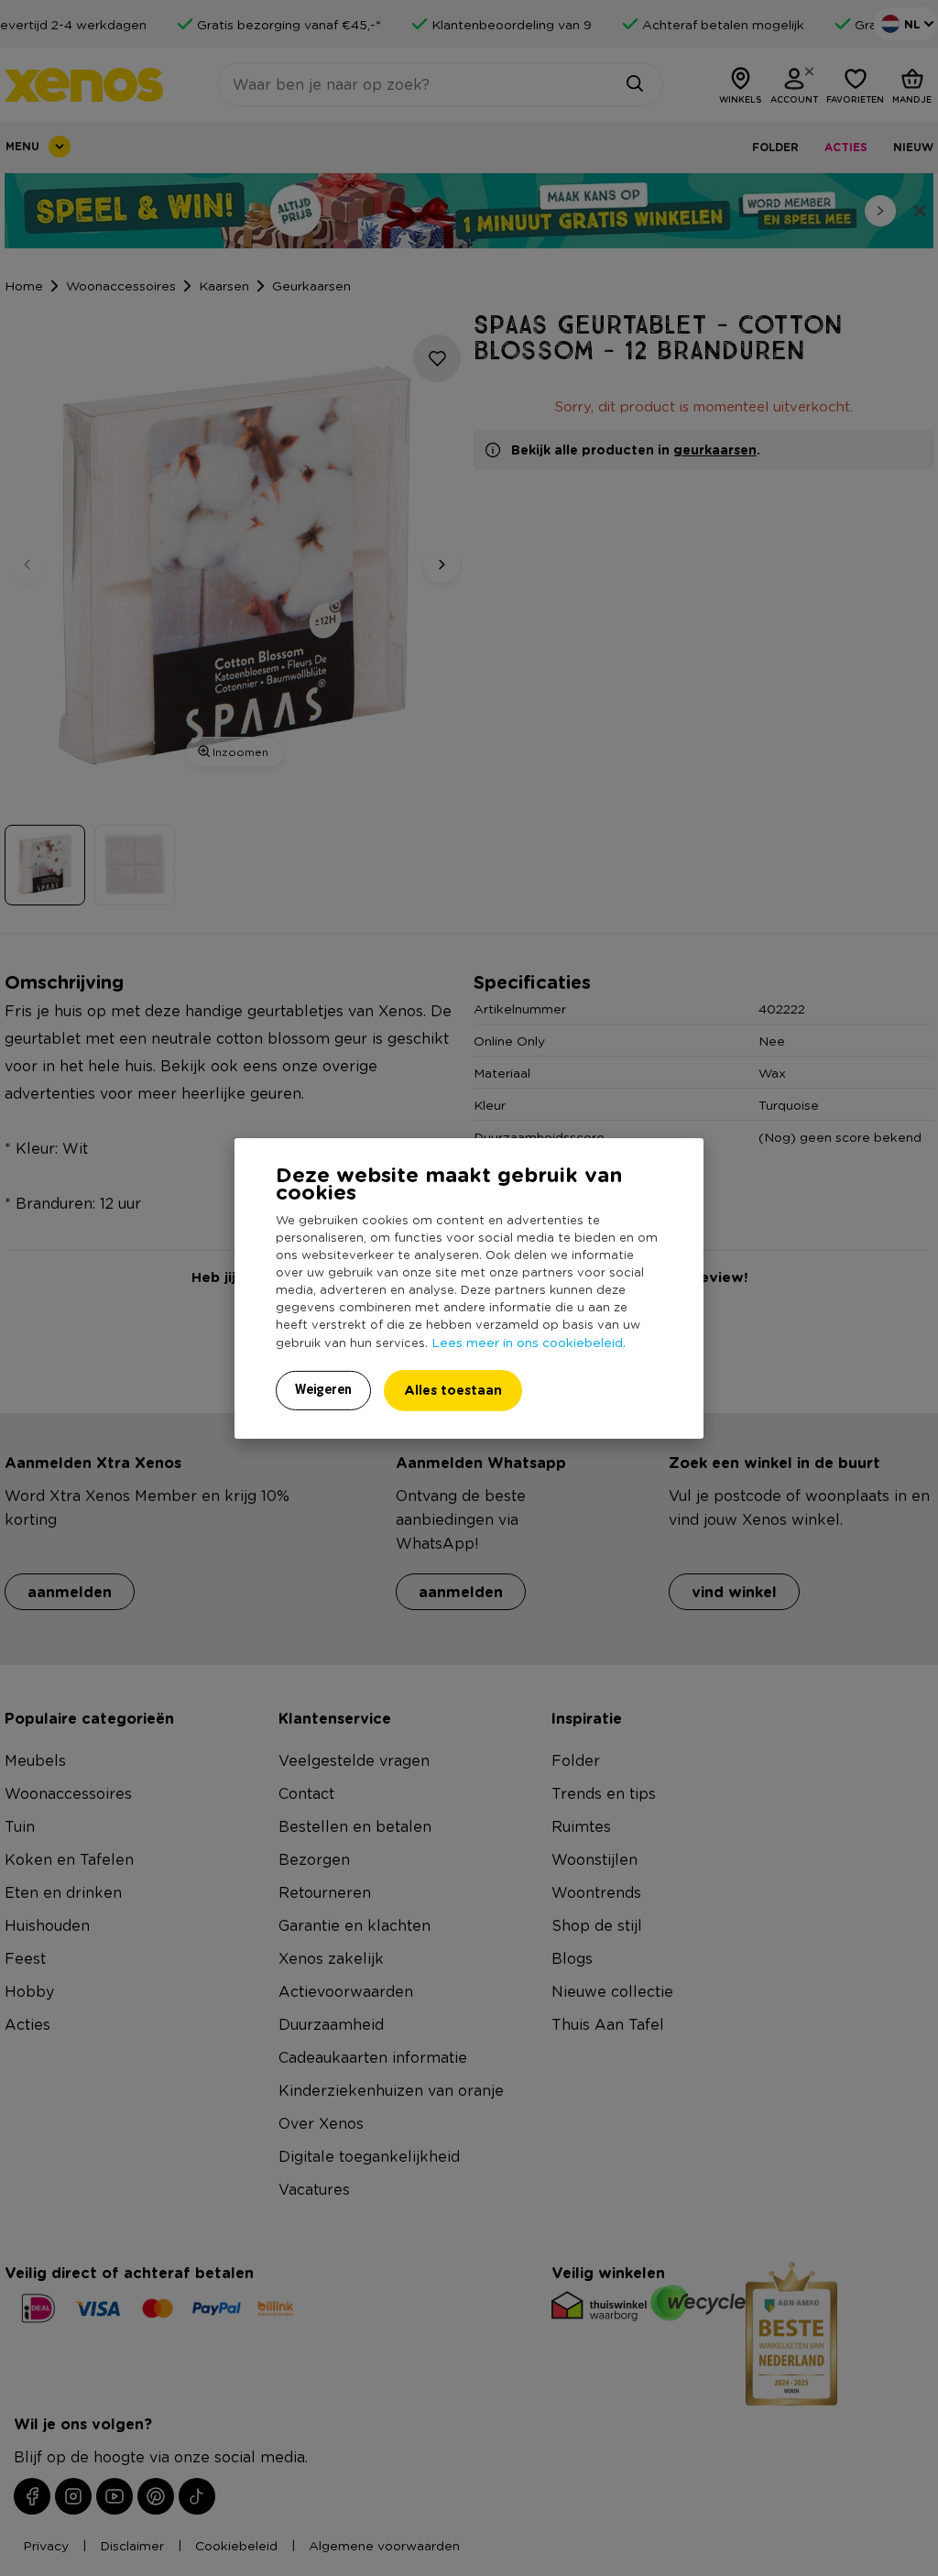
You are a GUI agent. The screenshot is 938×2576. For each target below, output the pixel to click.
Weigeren (323, 1389)
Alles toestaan (453, 1390)
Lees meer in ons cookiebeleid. (529, 1342)
